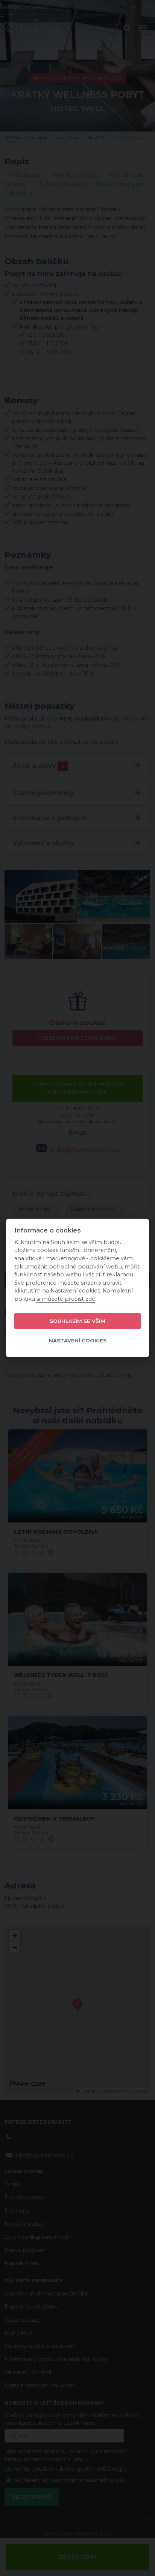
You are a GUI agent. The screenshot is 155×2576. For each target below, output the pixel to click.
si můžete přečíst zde (66, 1299)
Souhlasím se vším (77, 1321)
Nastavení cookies (78, 1341)
